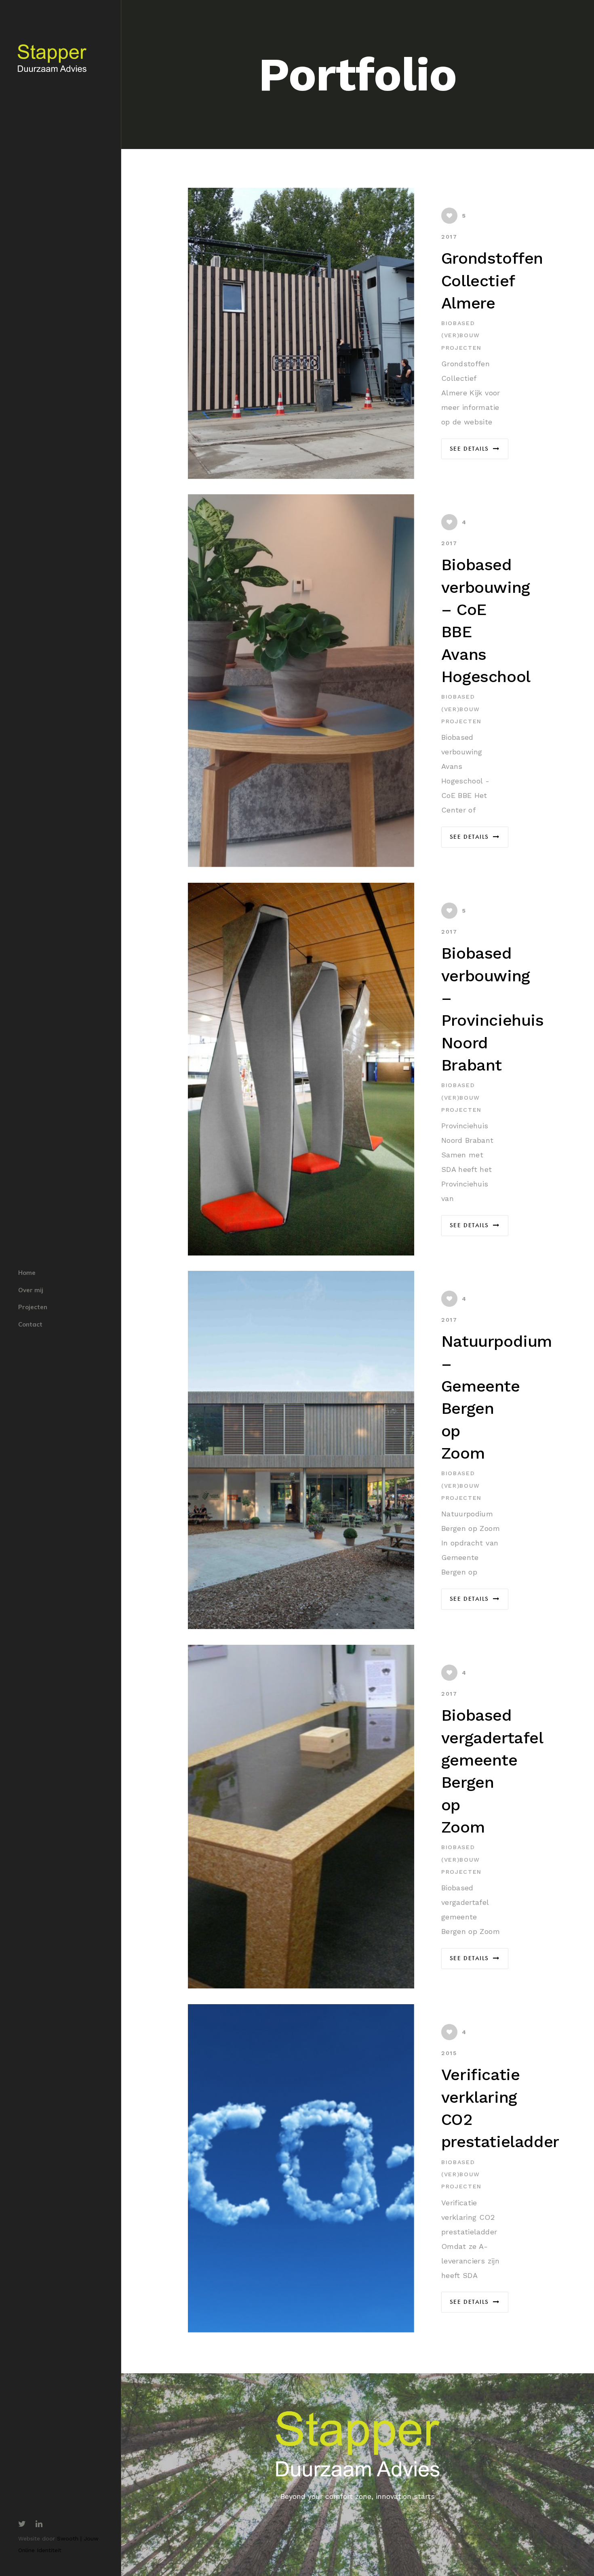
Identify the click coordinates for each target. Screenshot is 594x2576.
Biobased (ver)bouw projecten (461, 335)
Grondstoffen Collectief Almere (492, 281)
